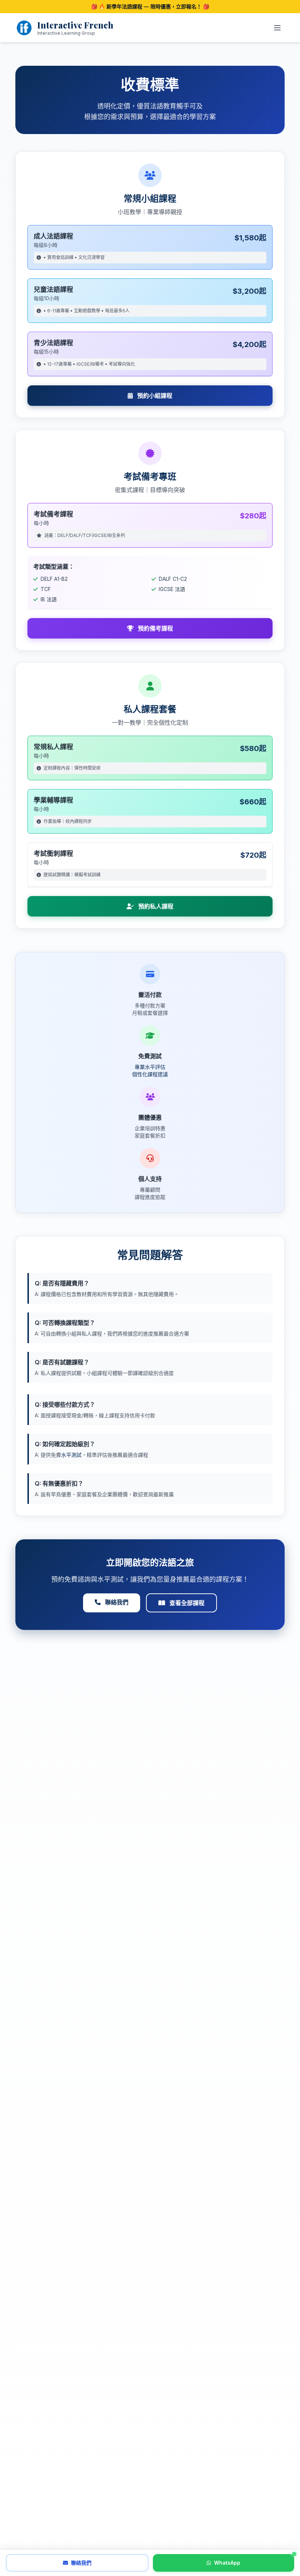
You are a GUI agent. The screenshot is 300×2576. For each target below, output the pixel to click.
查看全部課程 (186, 1603)
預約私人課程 (155, 906)
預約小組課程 (154, 396)
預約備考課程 (155, 628)
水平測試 (71, 1455)
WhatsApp (227, 2563)
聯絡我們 (116, 1602)
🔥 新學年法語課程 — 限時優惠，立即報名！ (150, 6)
